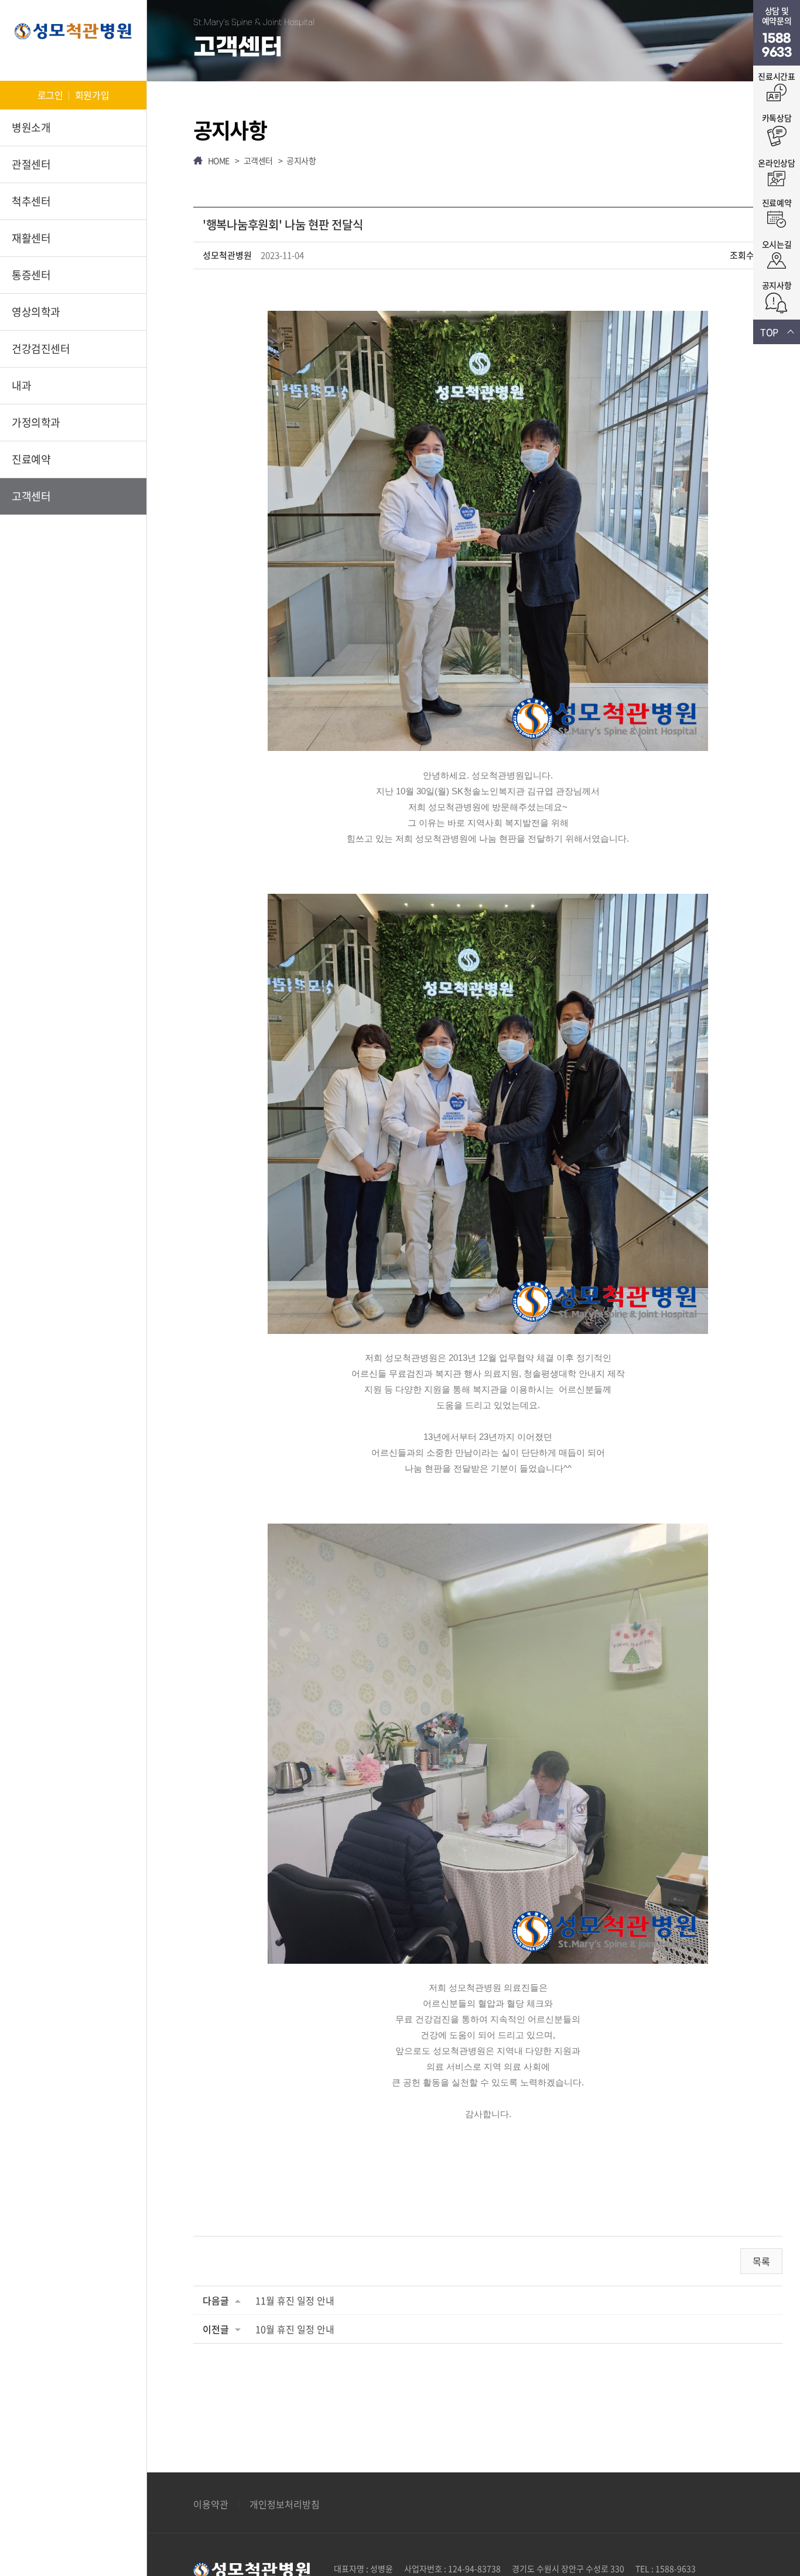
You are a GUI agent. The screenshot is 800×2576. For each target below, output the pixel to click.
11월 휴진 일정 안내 (295, 2300)
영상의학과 (36, 312)
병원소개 (31, 127)
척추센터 (31, 201)
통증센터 (31, 275)
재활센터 (31, 238)
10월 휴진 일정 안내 (295, 2329)
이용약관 (211, 2504)
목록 (761, 2261)
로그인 (50, 95)
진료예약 (31, 459)
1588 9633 (777, 46)
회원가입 (92, 95)
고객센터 (31, 496)
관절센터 (31, 164)
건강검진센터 (41, 349)
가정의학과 (36, 422)
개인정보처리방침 (285, 2504)
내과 (21, 385)
